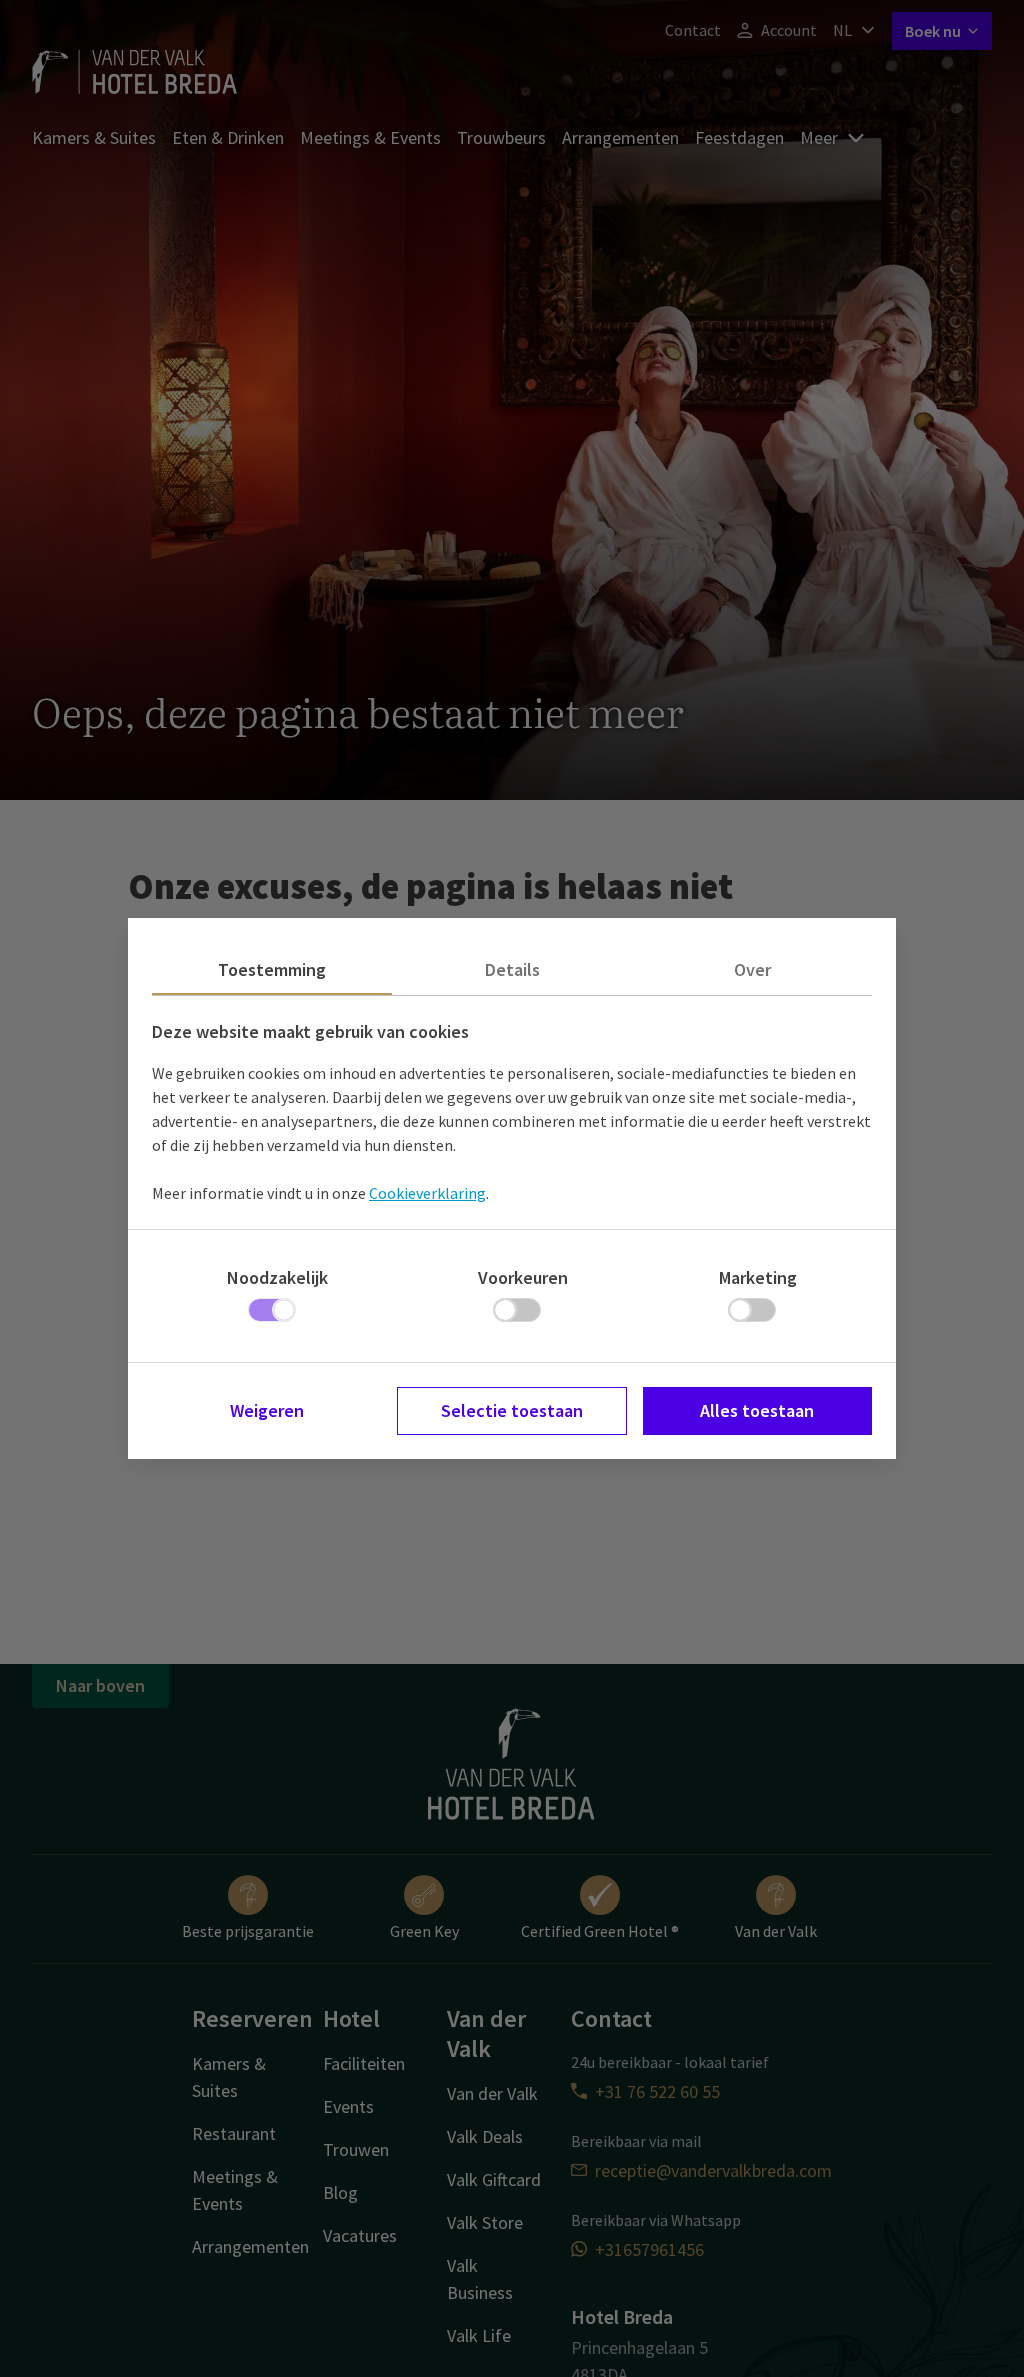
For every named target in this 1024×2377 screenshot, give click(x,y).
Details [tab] (512, 969)
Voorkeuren (523, 1277)
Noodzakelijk (277, 1277)
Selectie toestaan (512, 1410)
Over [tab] (752, 969)
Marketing (758, 1277)
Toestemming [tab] (272, 969)
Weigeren (267, 1410)
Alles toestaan (757, 1410)
